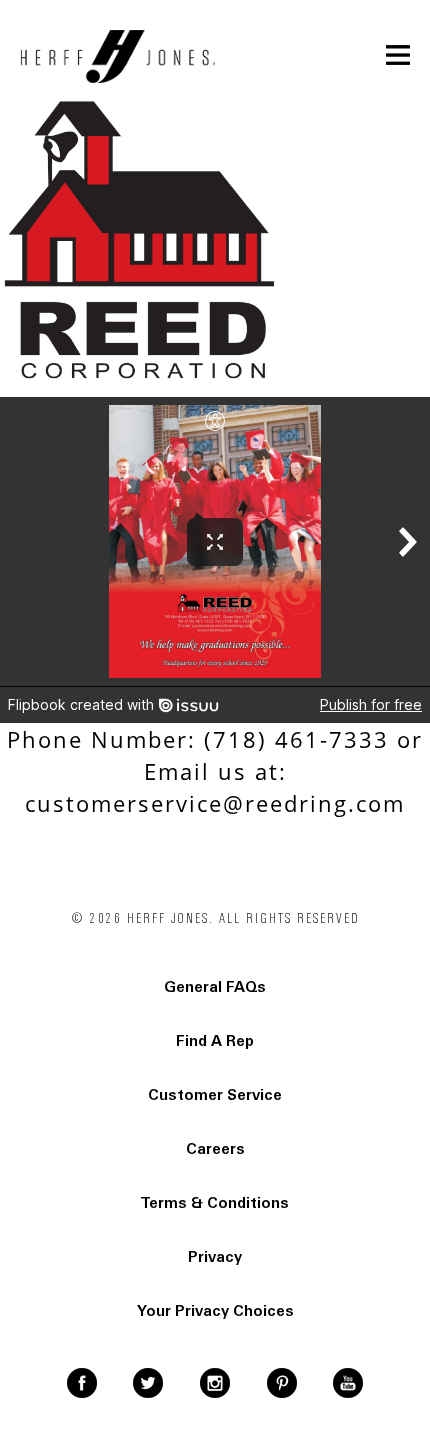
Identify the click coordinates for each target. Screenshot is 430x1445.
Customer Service (215, 1095)
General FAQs (215, 987)
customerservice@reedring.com (215, 803)
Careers (215, 1149)
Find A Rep (215, 1041)
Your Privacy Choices (215, 1311)
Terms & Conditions (215, 1203)
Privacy (215, 1257)
